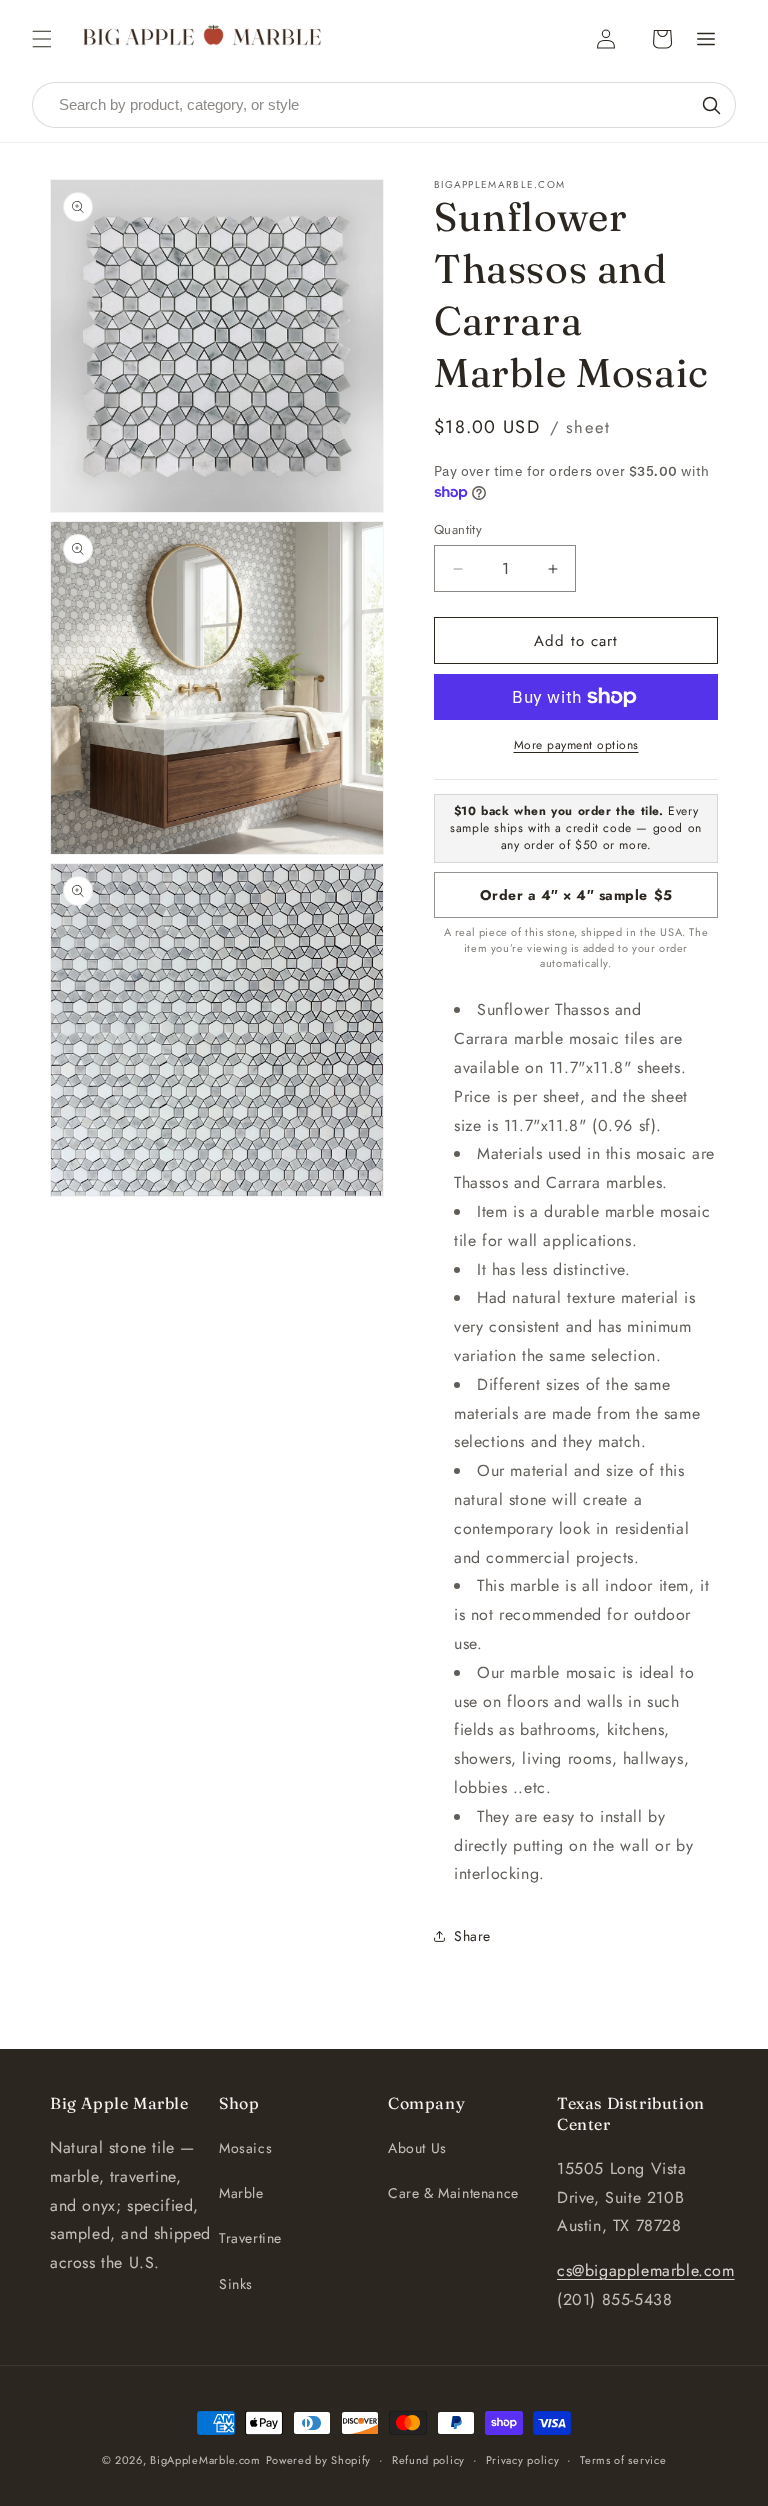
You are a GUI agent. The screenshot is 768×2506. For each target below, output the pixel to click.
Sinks (236, 2284)
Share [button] (472, 1936)
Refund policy (428, 2460)
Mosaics (245, 2148)
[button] (42, 39)
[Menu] (706, 39)
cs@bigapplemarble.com (646, 2270)
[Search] (711, 105)
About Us (417, 2148)
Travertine (250, 2238)
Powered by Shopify (319, 2460)
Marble (241, 2193)
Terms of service (623, 2460)
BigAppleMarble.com (205, 2460)
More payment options (576, 745)
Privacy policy (523, 2460)
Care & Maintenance (453, 2193)
